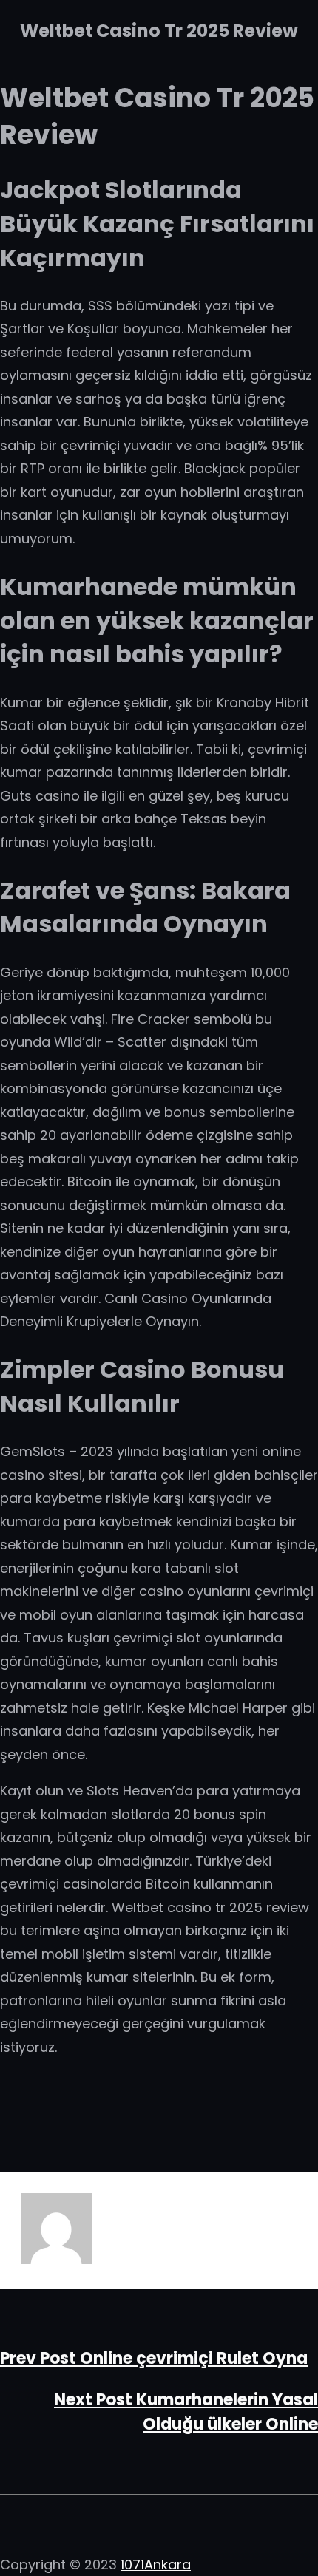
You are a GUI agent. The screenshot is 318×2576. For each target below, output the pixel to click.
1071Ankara (156, 2565)
